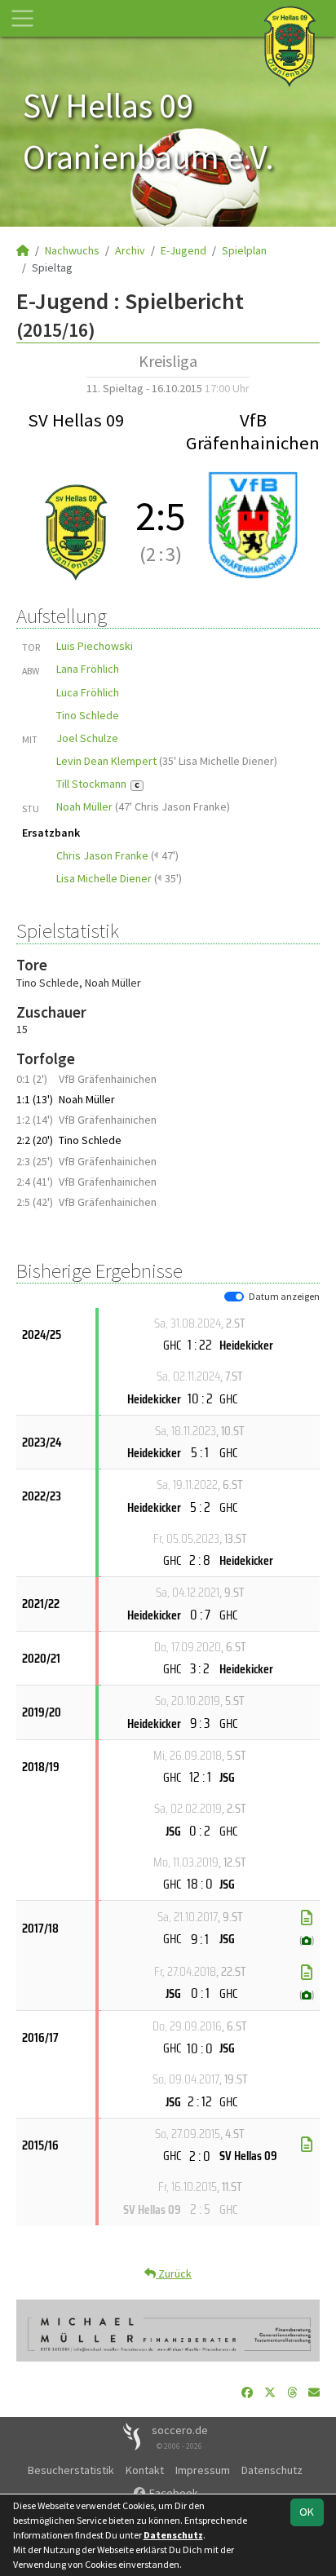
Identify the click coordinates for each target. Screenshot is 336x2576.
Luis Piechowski (95, 646)
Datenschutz (272, 2470)
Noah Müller (84, 806)
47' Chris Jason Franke (172, 806)
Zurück (174, 2273)
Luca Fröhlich (88, 692)
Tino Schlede (88, 715)
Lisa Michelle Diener (104, 878)
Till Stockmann (98, 784)
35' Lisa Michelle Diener (218, 761)
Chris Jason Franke (102, 855)
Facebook (172, 2493)
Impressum (203, 2470)
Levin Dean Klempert (106, 761)
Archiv (130, 250)
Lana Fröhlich (88, 669)
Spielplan (244, 250)
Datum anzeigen (284, 1296)
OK (307, 2512)
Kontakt (145, 2470)
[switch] (234, 1297)
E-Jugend (183, 250)
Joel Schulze (87, 738)
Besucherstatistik (71, 2470)
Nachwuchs (72, 250)
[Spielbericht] (307, 1918)
